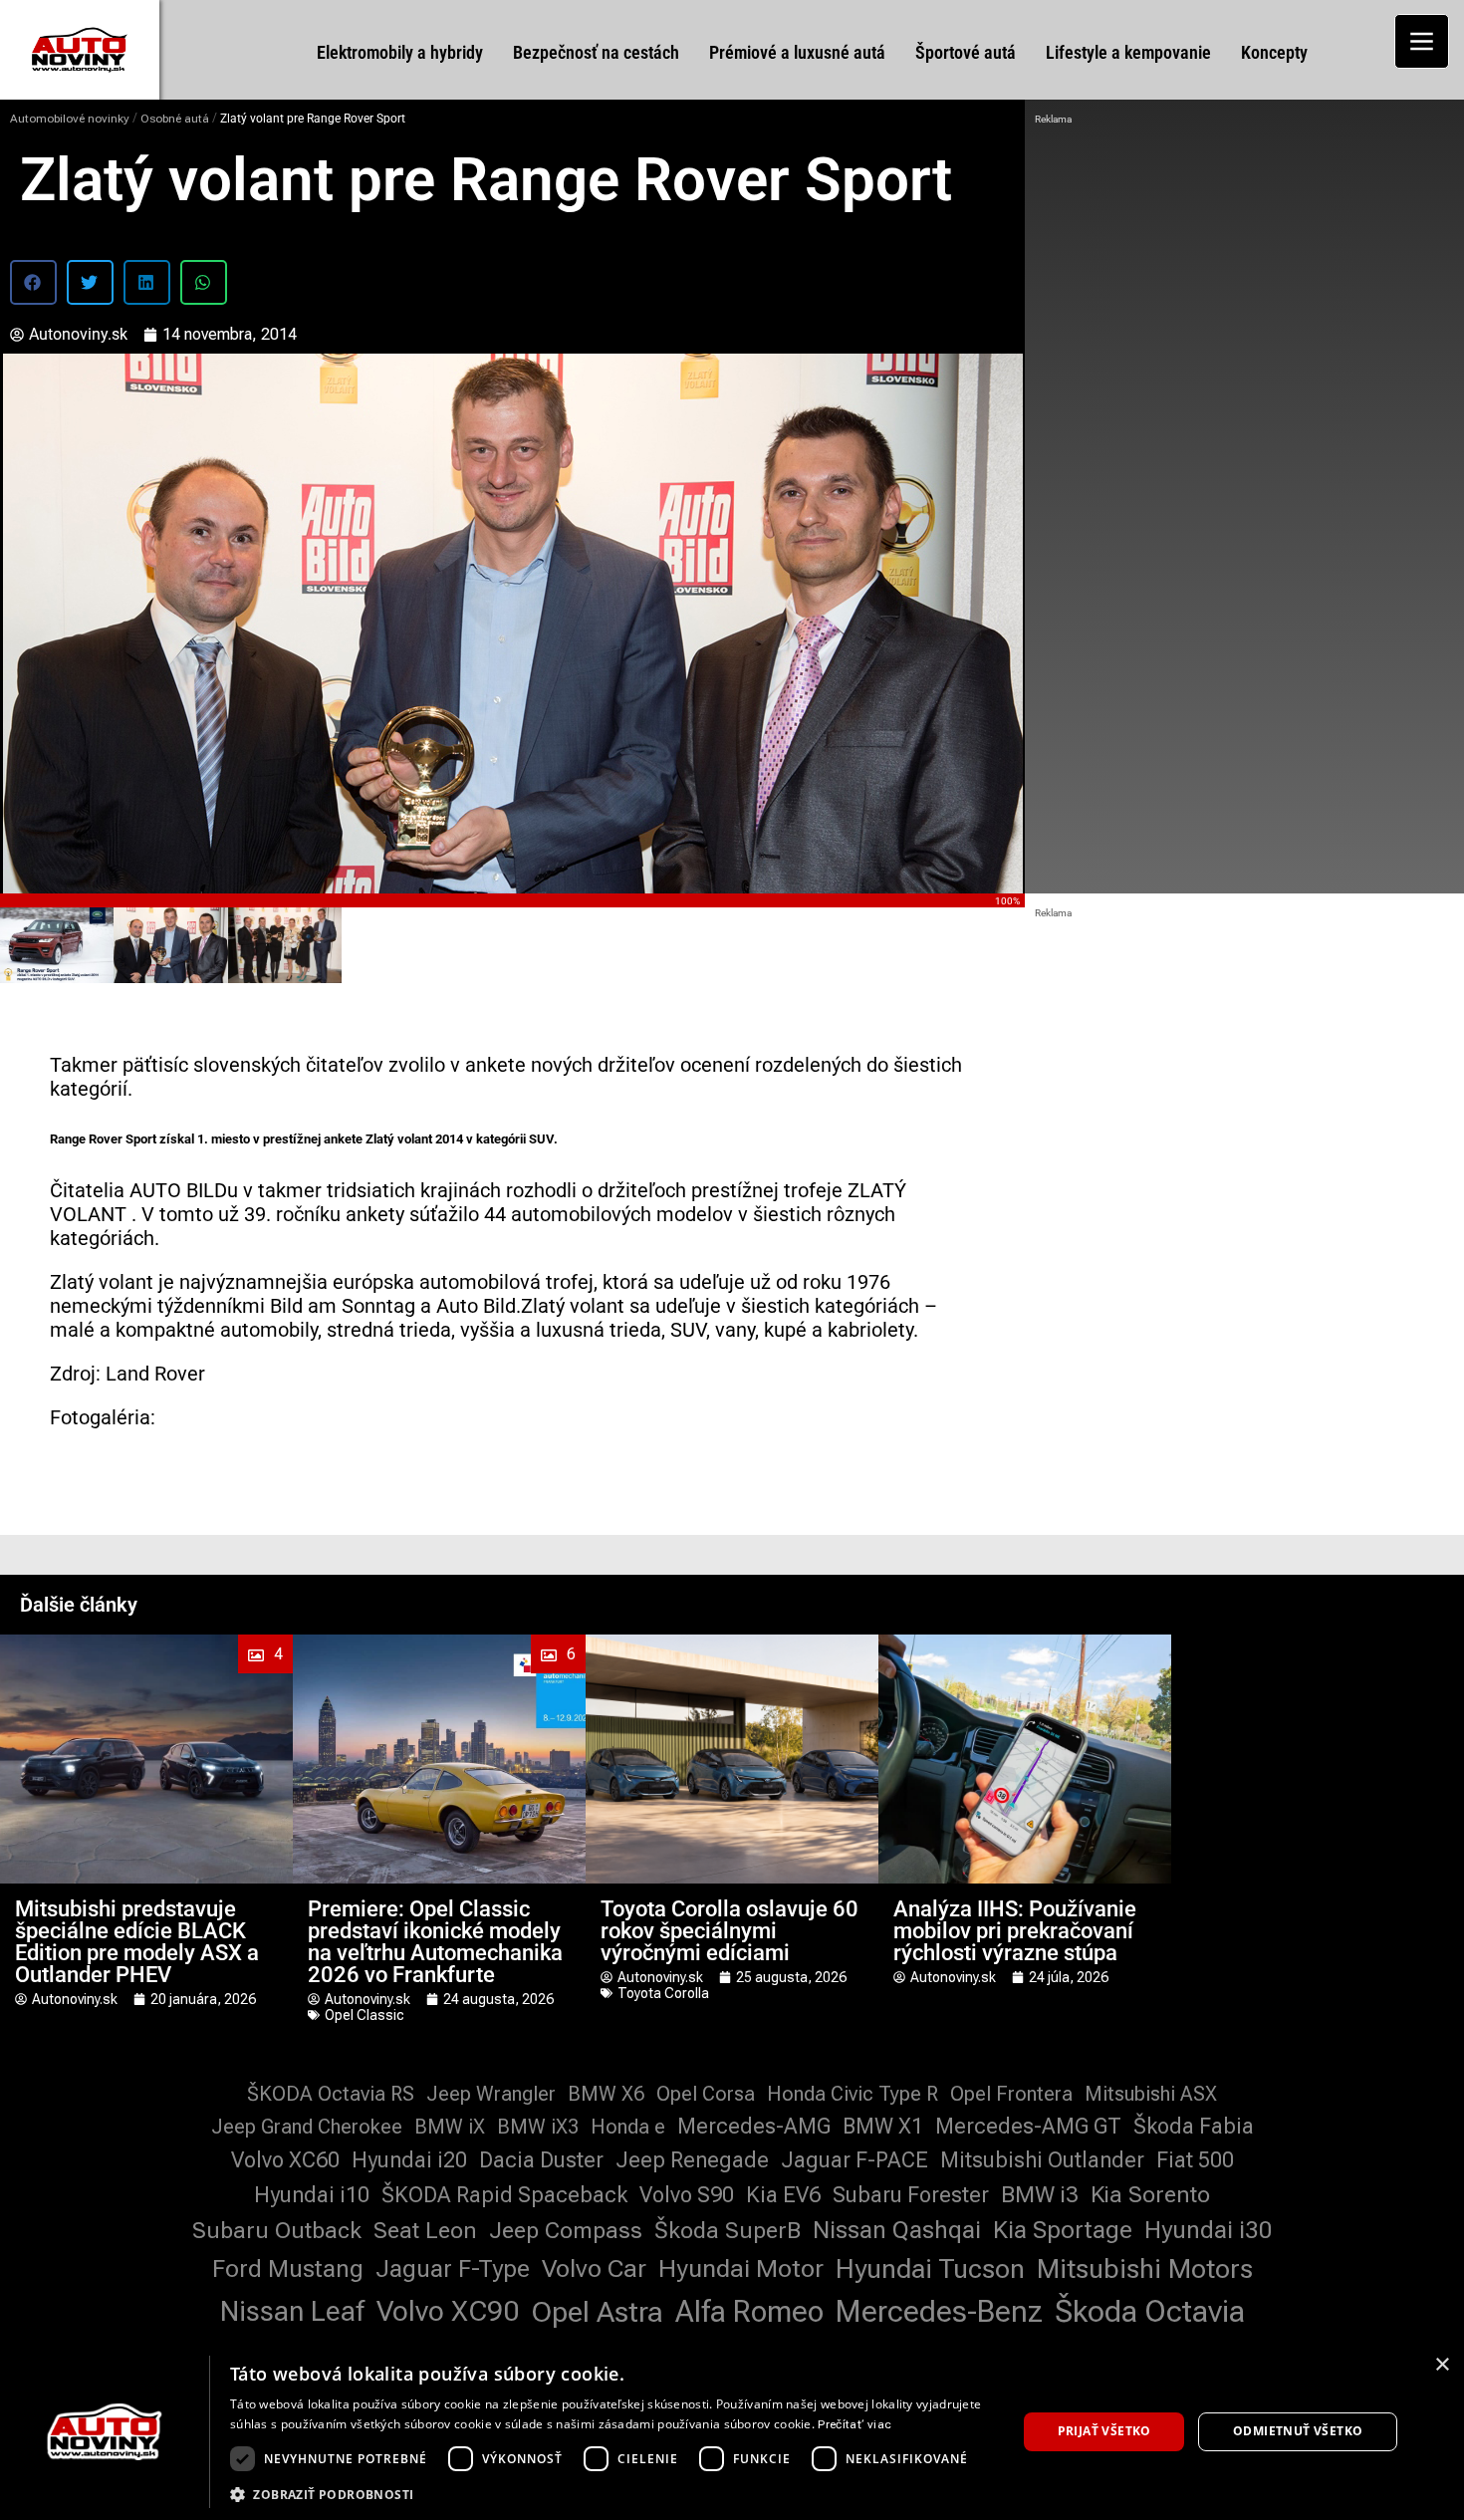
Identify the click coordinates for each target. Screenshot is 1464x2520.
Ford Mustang (288, 2269)
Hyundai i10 (312, 2195)
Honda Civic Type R (853, 2094)
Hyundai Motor (741, 2268)
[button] (33, 282)
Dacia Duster (541, 2160)
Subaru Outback (277, 2231)
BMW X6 (606, 2094)
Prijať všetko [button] (1104, 2431)
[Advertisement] (1245, 279)
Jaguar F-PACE (854, 2160)
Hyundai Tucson (930, 2269)
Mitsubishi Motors (1145, 2269)
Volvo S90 (687, 2195)
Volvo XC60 (285, 2160)
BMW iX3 (538, 2127)
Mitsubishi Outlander (1042, 2160)
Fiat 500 (1195, 2160)
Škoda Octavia (1150, 2311)
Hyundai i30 (1209, 2230)
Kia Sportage (1063, 2230)
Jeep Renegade (692, 2160)
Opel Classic (365, 2015)
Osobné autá (175, 119)
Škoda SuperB (728, 2231)
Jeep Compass (566, 2231)
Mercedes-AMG (754, 2126)
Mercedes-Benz (939, 2311)
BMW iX (450, 2127)
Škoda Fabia (1194, 2126)
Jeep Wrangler (491, 2094)
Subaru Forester (911, 2195)
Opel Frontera (1011, 2094)
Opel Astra (597, 2312)
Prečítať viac (854, 2424)
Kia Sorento (1150, 2195)
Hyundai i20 (409, 2160)
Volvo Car (594, 2268)
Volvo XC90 (448, 2311)
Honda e (628, 2127)
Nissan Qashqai (897, 2230)
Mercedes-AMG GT (1028, 2126)
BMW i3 (1040, 2195)
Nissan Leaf (292, 2311)
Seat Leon (425, 2231)
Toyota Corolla (663, 1993)
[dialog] (732, 2432)
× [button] (1442, 2365)
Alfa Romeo (749, 2311)
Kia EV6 (783, 2195)
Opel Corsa (706, 2094)
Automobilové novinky (70, 119)
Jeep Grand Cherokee (307, 2127)
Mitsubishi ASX (1151, 2094)
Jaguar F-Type (453, 2269)
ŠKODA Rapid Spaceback (504, 2195)
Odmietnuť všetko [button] (1298, 2431)
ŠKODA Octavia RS (331, 2094)
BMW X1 (883, 2126)
